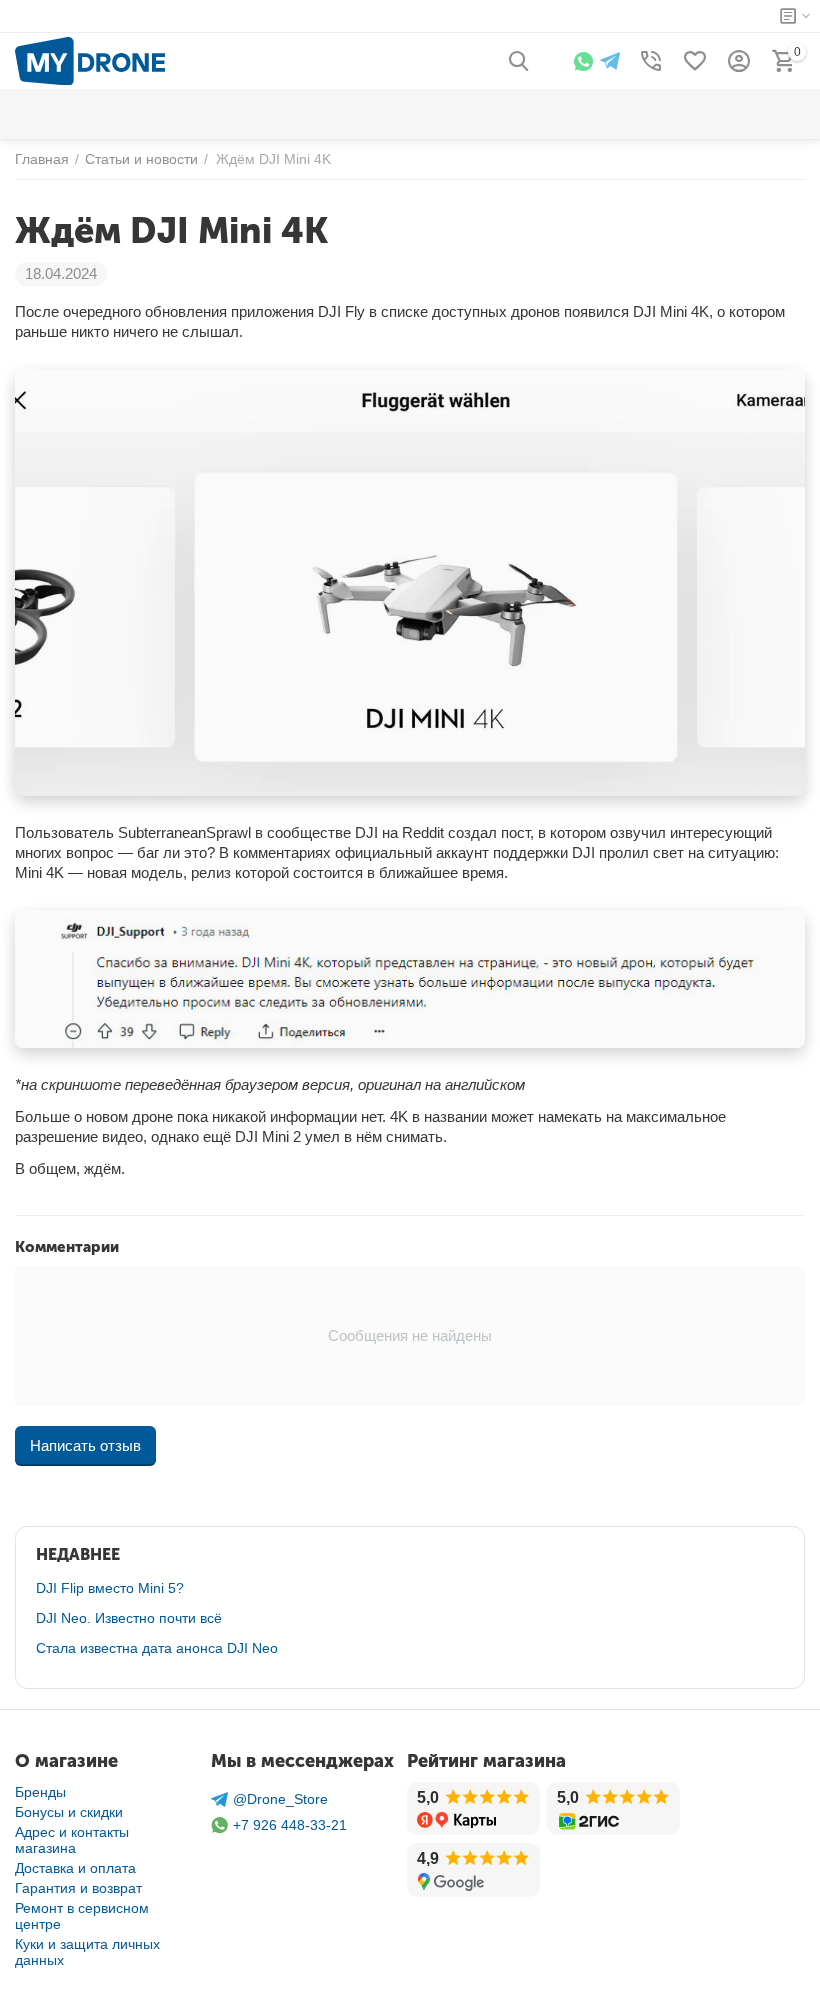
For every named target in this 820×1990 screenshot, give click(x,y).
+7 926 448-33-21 (290, 1825)
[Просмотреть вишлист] (695, 61)
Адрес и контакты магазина (72, 1840)
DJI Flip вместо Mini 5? (110, 1588)
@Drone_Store (280, 1799)
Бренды (40, 1792)
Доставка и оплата (75, 1868)
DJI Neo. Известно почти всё (129, 1618)
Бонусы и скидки (69, 1812)
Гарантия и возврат (78, 1888)
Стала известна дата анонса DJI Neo (157, 1648)
